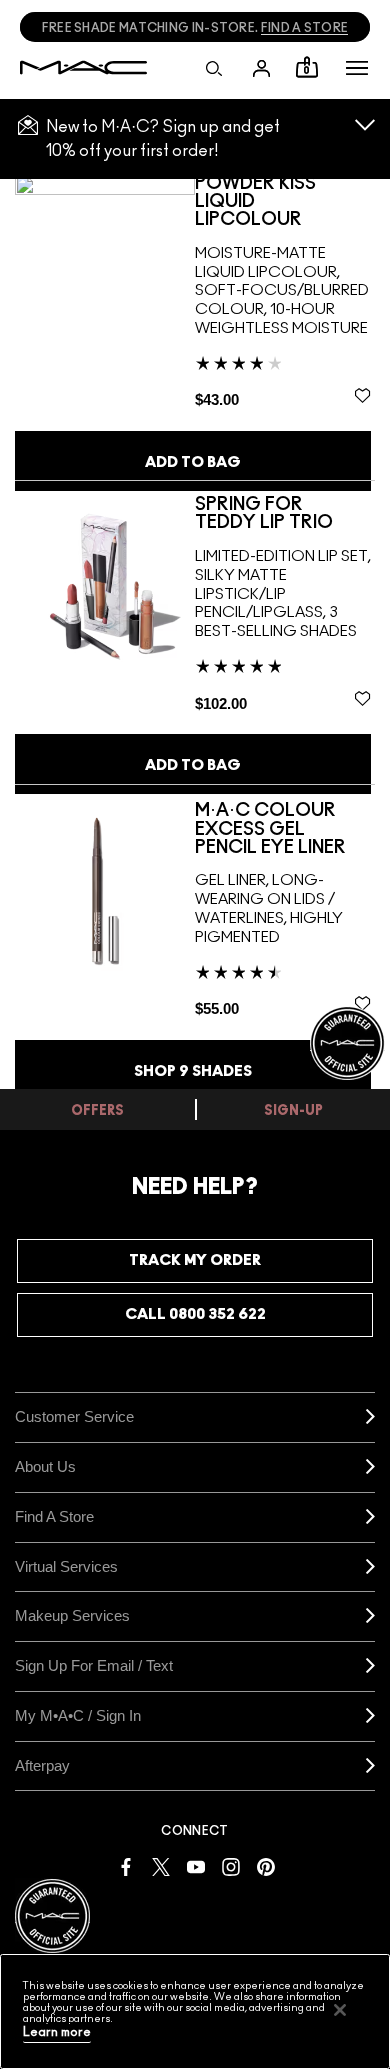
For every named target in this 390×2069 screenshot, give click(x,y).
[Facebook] (126, 1865)
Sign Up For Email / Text (94, 1665)
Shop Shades (193, 1071)
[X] (161, 1865)
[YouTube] (196, 1865)
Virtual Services (66, 1566)
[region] (195, 2011)
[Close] (340, 2010)
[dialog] (285, 202)
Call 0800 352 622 (195, 1314)
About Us (45, 1466)
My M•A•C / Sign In (78, 1715)
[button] (357, 68)
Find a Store (54, 1516)
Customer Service (74, 1416)
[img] (105, 264)
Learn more (57, 2032)
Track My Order (195, 1260)
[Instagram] (231, 1865)
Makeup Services (72, 1615)
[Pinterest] (266, 1865)
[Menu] (357, 68)
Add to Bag (193, 462)
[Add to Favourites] (362, 395)
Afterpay (42, 1765)
